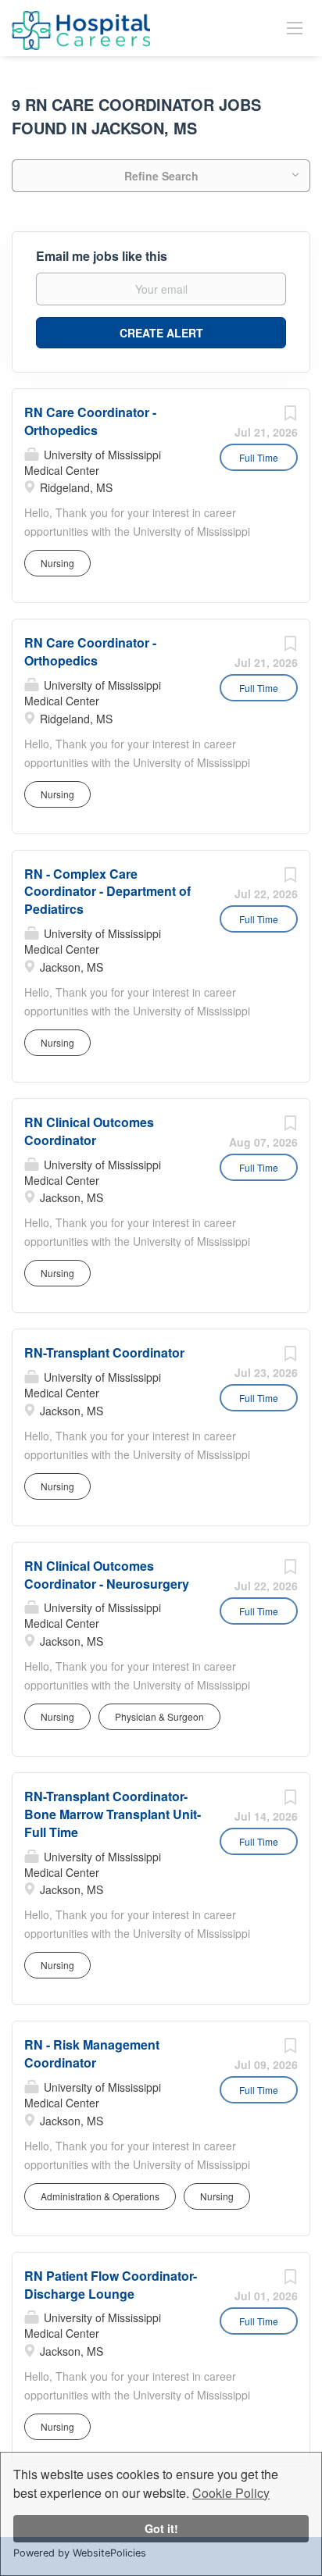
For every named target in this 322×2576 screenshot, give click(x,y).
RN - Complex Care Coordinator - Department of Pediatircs (107, 892)
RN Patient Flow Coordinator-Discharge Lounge (111, 2285)
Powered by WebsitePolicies (80, 2553)
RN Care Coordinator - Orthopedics (90, 421)
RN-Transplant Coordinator (104, 1352)
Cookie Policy (231, 2493)
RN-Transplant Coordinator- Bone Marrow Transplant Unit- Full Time (113, 1814)
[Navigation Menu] (295, 27)
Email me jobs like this (102, 256)
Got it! (161, 2528)
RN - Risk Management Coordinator (92, 2053)
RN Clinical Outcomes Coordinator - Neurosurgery (107, 1575)
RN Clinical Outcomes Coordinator (89, 1131)
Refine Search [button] (161, 176)
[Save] (290, 416)
